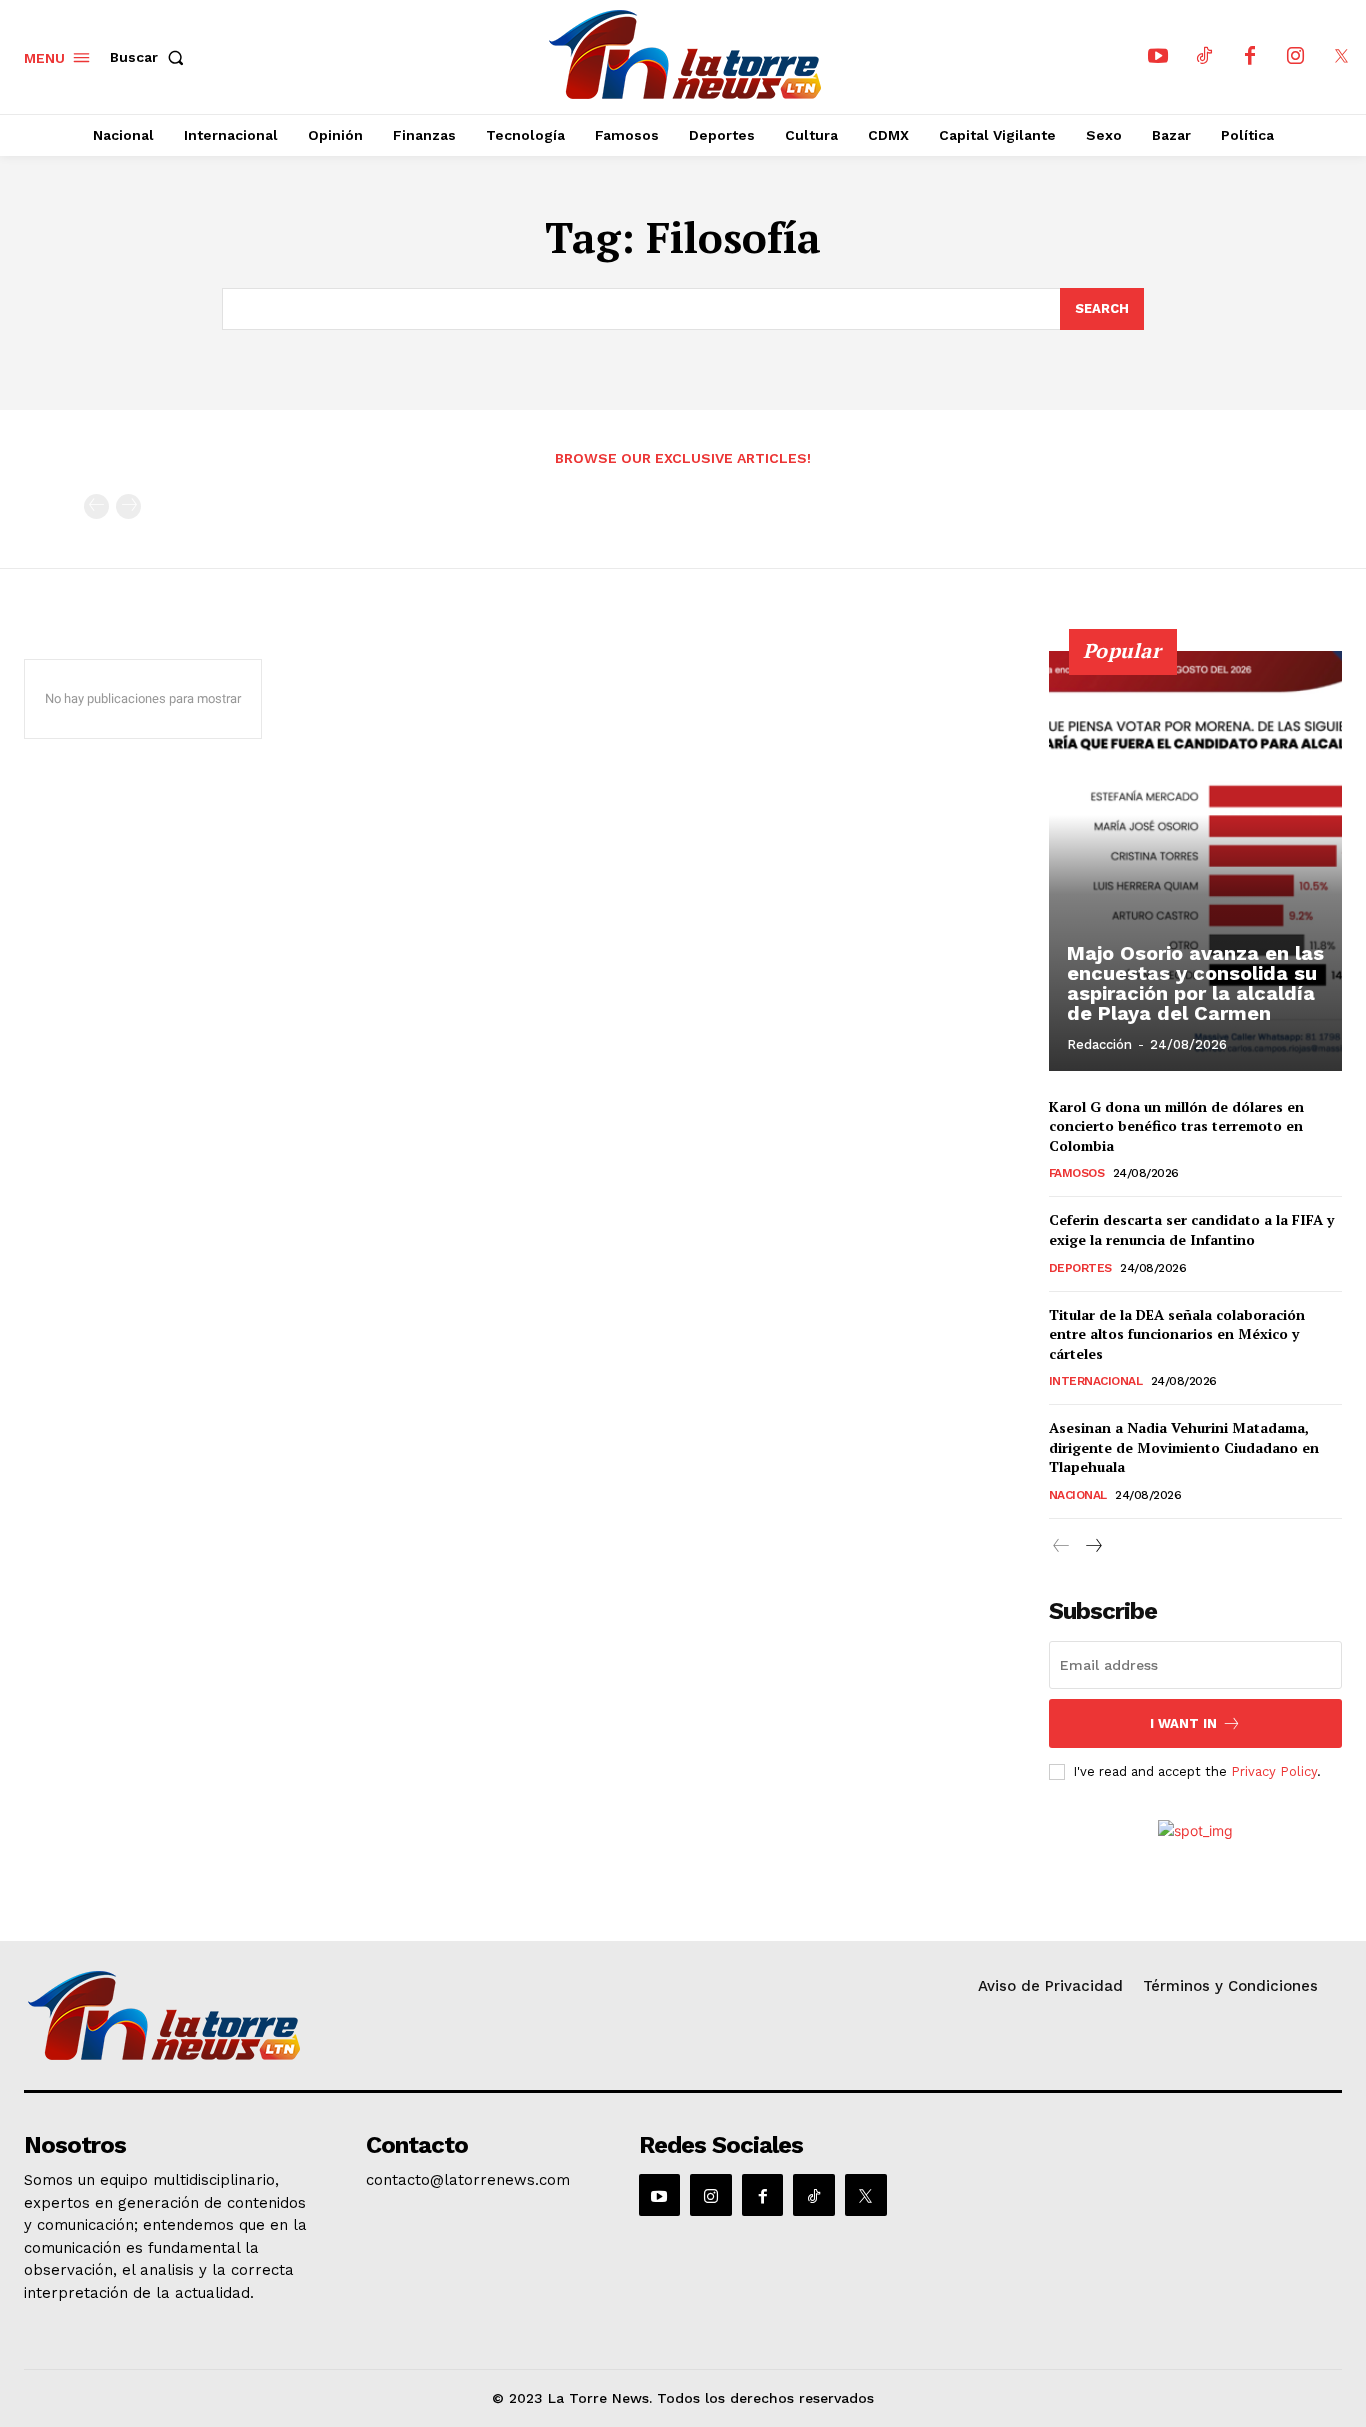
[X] (1342, 57)
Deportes (1080, 1268)
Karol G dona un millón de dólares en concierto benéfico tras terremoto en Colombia (1176, 1126)
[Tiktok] (1204, 57)
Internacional (1096, 1381)
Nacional (1078, 1495)
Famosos (1077, 1173)
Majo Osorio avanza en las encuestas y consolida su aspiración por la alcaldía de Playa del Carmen (1195, 983)
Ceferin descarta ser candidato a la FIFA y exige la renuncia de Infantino (1191, 1229)
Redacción (1099, 1044)
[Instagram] (1296, 57)
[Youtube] (1158, 57)
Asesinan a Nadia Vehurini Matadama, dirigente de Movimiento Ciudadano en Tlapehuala (1184, 1447)
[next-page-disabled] (128, 506)
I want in (1183, 1723)
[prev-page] (96, 506)
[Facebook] (1250, 57)
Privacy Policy (1274, 1771)
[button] (151, 57)
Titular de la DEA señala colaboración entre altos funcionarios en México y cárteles (1177, 1334)
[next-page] (1093, 1546)
